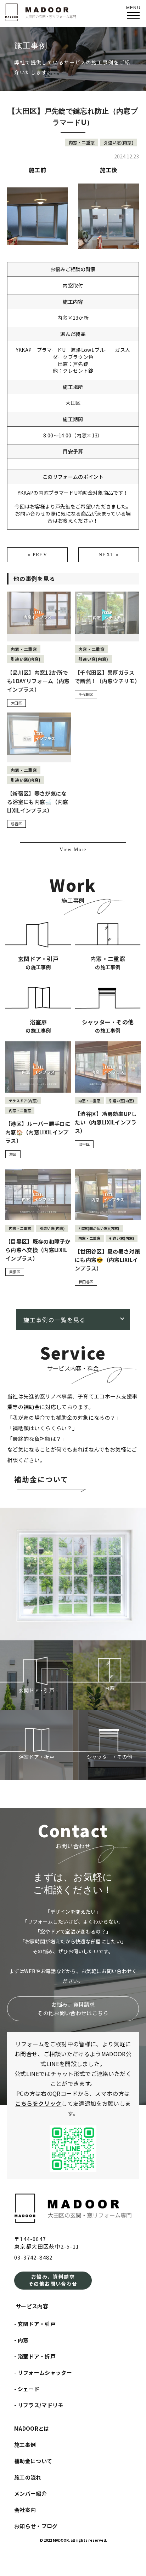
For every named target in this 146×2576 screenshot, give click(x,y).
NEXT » (109, 555)
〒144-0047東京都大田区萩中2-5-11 (47, 2243)
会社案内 (25, 2510)
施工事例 (25, 2445)
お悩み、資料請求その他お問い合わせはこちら (73, 2009)
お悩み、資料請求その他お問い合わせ (53, 2280)
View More (73, 850)
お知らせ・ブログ (36, 2526)
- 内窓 (21, 2340)
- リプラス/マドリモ (39, 2405)
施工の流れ (28, 2477)
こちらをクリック (38, 2103)
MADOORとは (32, 2428)
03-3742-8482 (33, 2257)
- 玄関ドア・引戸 (35, 2324)
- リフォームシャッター (43, 2373)
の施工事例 (38, 962)
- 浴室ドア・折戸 (35, 2356)
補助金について (41, 1480)
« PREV (37, 555)
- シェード (27, 2389)
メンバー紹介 (30, 2493)
